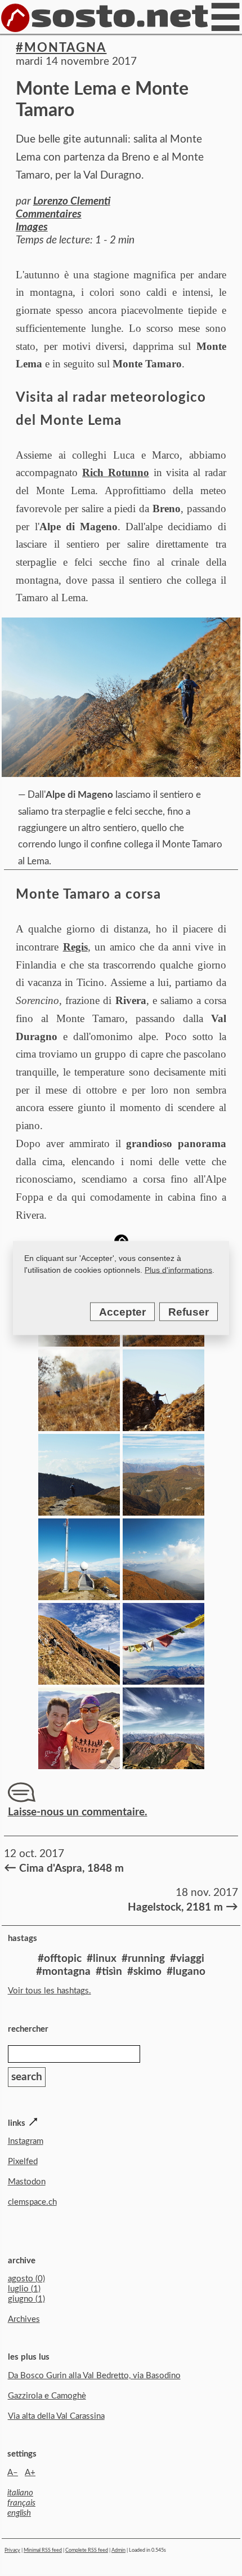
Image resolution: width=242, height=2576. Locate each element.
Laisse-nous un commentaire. (78, 1812)
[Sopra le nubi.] (163, 1427)
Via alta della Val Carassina (56, 2416)
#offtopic (60, 1959)
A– (13, 2473)
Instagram (26, 2141)
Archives (24, 2319)
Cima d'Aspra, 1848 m (64, 1868)
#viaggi (187, 1959)
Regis (75, 947)
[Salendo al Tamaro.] (79, 1681)
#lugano (186, 1972)
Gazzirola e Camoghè (47, 2396)
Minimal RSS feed (43, 2550)
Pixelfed (23, 2162)
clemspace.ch (32, 2202)
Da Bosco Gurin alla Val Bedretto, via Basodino (94, 2376)
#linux (102, 1959)
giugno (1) (26, 2299)
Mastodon (27, 2182)
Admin (118, 2550)
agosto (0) (26, 2279)
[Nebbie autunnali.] (163, 1343)
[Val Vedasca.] (163, 1512)
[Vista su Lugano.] (163, 1596)
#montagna (61, 48)
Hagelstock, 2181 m (181, 1907)
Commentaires (49, 214)
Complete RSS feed (87, 2550)
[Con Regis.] (79, 1766)
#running (143, 1959)
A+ (30, 2473)
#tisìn (109, 1972)
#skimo (144, 1972)
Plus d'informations (178, 1270)
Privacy (12, 2550)
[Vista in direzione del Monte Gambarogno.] (163, 1766)
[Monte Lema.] (79, 1596)
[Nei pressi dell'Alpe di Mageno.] (79, 1343)
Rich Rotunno (116, 472)
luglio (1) (24, 2289)
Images (32, 227)
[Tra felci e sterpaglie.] (79, 1427)
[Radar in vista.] (79, 1512)
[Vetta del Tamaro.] (163, 1681)
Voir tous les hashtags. (50, 1991)
